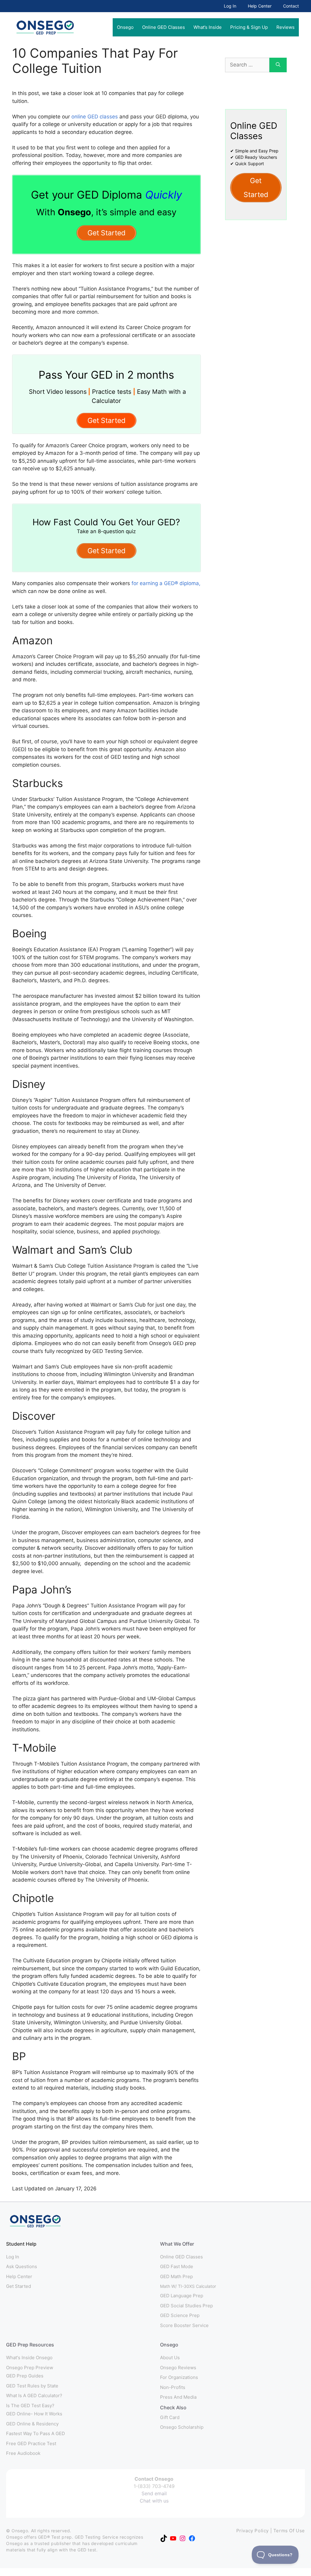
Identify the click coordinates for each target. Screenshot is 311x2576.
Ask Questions (22, 2266)
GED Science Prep (180, 2315)
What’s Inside (208, 27)
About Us (170, 2358)
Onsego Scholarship (182, 2427)
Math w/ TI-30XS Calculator (188, 2286)
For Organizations (179, 2377)
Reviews (285, 27)
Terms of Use (289, 2531)
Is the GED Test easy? (30, 2406)
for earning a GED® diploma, (166, 583)
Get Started (19, 2286)
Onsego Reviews (178, 2368)
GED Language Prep (182, 2296)
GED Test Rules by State (32, 2386)
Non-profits (173, 2387)
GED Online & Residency (32, 2424)
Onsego (125, 27)
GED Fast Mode (177, 2266)
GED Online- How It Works (34, 2414)
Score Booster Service (184, 2325)
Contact (291, 6)
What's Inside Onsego (29, 2358)
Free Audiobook (23, 2453)
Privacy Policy (253, 2531)
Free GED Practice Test (31, 2443)
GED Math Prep (176, 2276)
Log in (13, 2257)
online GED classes (95, 117)
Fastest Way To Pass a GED (36, 2433)
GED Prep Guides (25, 2376)
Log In (230, 6)
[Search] (278, 65)
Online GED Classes (164, 27)
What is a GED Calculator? (34, 2395)
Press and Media (178, 2397)
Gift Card (170, 2417)
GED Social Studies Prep (186, 2306)
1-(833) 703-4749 (154, 2486)
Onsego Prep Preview (30, 2368)
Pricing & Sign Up (249, 27)
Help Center (260, 6)
